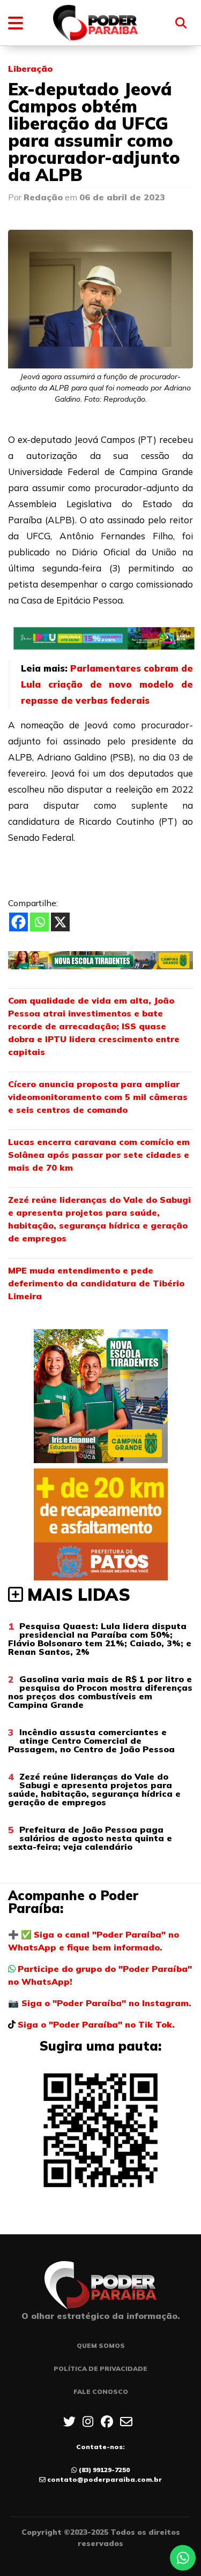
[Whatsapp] (39, 922)
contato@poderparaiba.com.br (105, 2479)
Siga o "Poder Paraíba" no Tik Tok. (96, 2024)
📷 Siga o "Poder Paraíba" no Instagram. (100, 2003)
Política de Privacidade (100, 2368)
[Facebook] (18, 922)
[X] (60, 922)
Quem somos (101, 2345)
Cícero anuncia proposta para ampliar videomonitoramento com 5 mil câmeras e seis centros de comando (98, 1097)
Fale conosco (101, 2392)
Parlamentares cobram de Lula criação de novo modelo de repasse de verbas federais (107, 684)
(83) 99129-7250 (104, 2470)
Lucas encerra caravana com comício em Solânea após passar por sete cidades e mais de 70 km (99, 1155)
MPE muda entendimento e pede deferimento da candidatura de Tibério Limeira (96, 1283)
